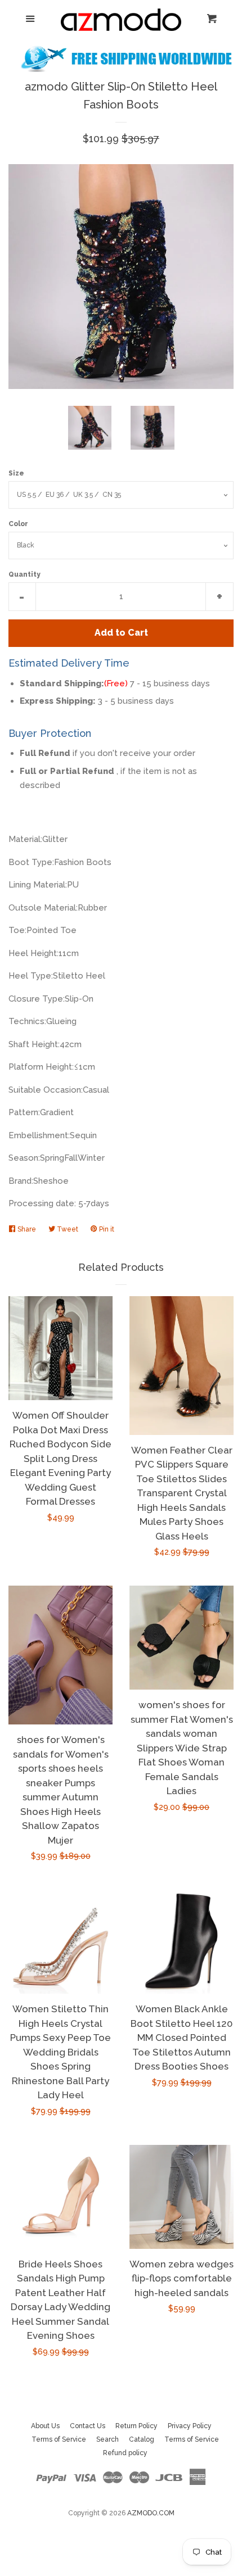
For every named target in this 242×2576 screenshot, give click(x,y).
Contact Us (88, 2426)
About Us (45, 2426)
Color (18, 524)
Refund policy (125, 2453)
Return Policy (136, 2426)
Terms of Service (59, 2439)
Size (16, 473)
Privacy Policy (190, 2426)
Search (107, 2439)
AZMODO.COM (151, 2513)
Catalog (142, 2439)
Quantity (24, 574)
